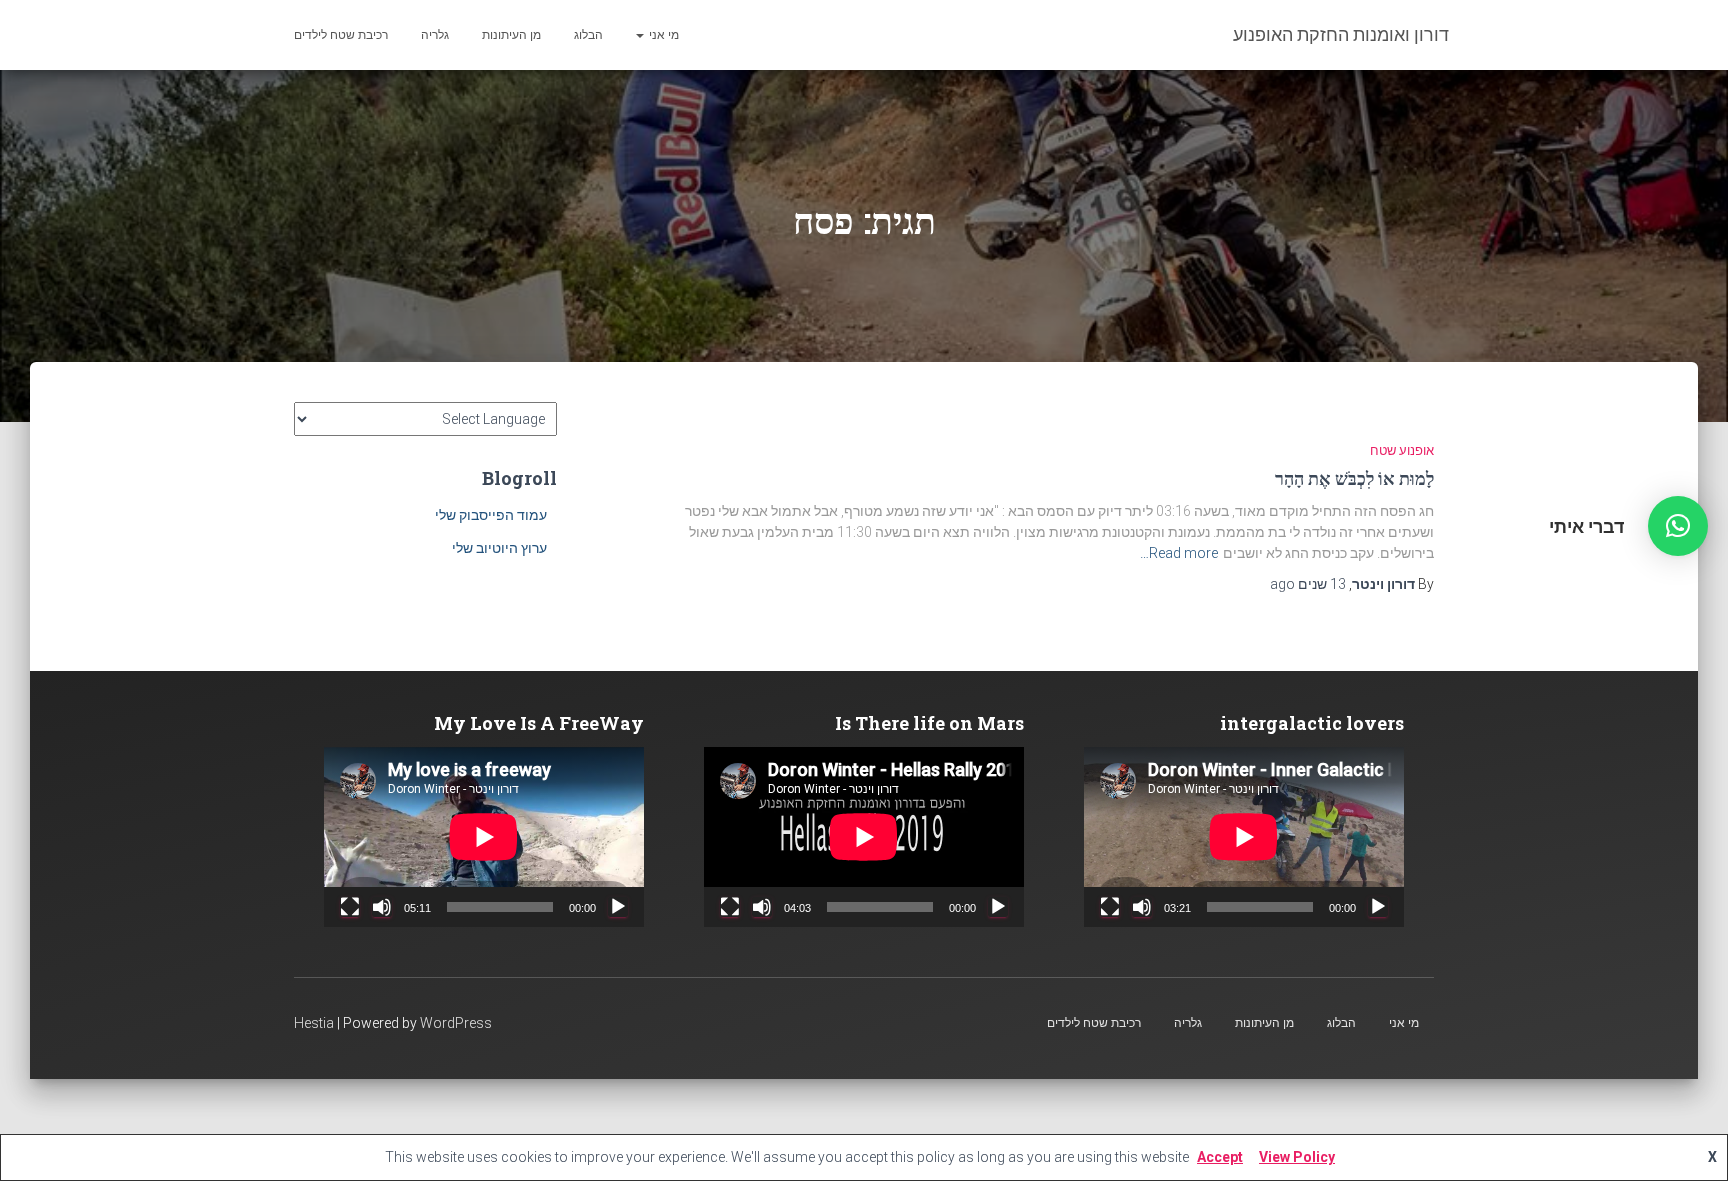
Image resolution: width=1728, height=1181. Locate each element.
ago (1308, 584)
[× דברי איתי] (1678, 526)
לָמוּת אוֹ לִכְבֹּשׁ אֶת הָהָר (1354, 478)
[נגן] (1378, 907)
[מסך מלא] (1110, 907)
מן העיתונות (511, 35)
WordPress (456, 1023)
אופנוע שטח (1402, 450)
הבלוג (588, 35)
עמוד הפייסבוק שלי (491, 515)
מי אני (662, 35)
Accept (1220, 1157)
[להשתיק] (1142, 907)
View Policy (1297, 1157)
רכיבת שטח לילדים (341, 35)
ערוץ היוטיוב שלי (499, 548)
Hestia (314, 1023)
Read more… (1179, 553)
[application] (1244, 837)
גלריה (435, 35)
